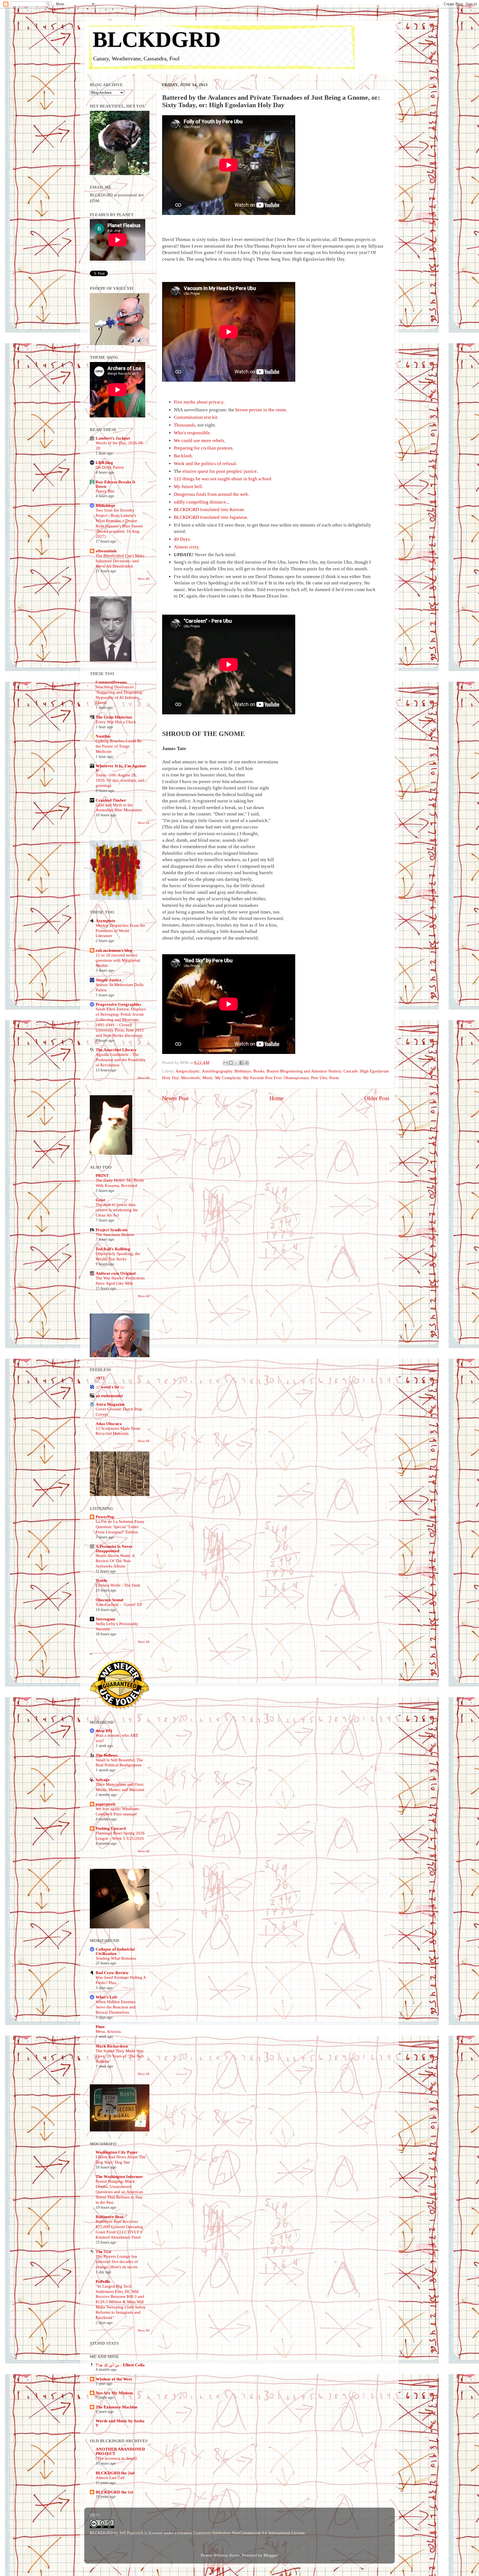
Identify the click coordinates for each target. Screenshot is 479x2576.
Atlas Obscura (109, 1424)
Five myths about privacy (199, 402)
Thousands (184, 425)
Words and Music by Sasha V (120, 2423)
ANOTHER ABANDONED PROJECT (120, 2451)
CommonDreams (111, 682)
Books (259, 1071)
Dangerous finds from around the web (211, 494)
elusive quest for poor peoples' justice (220, 471)
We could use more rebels (199, 441)
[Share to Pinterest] (247, 1063)
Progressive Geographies (118, 1004)
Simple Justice (109, 980)
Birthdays (243, 1071)
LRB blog (104, 462)
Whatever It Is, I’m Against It (121, 768)
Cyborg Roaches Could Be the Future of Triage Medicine (119, 746)
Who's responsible (192, 433)
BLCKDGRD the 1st (114, 2492)
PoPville (103, 2281)
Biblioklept (105, 505)
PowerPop (105, 1517)
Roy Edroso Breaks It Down (115, 484)
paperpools (106, 1804)
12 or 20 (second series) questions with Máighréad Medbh (118, 960)
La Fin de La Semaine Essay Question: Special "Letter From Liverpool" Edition (120, 1527)
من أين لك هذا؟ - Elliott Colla (120, 2365)
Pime (100, 2027)
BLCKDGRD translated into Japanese (211, 517)
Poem (334, 1078)
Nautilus (103, 736)
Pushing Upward (111, 1828)
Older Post (377, 1098)
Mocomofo (191, 1078)
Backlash (183, 456)
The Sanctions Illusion (115, 1235)
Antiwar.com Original (116, 1273)
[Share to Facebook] (241, 1063)
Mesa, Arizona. (109, 2031)
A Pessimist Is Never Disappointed (114, 1549)
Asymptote (105, 921)
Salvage (103, 1780)
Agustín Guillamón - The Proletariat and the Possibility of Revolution (121, 1060)
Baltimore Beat (109, 2217)
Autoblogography (217, 1071)
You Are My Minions (114, 2393)
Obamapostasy (296, 1078)
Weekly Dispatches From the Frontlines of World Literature (120, 931)
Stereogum (105, 1619)
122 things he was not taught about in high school (223, 479)
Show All (144, 579)
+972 (100, 1378)
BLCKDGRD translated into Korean (209, 510)
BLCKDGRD (157, 39)
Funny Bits (105, 491)
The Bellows (107, 1755)
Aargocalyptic (188, 1071)
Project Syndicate (112, 1230)
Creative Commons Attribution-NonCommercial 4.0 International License (241, 2533)
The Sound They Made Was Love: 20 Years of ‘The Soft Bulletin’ (120, 2056)
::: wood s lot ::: (110, 1387)
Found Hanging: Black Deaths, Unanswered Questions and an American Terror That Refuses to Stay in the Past (119, 2192)
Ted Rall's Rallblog (113, 1249)
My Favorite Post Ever (262, 1078)
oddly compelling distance (200, 502)
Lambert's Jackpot (113, 438)
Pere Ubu (319, 1078)
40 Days (182, 539)
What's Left (106, 1997)
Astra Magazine (110, 1404)
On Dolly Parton (110, 467)
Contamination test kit (196, 417)
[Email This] (226, 1063)
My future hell (188, 487)
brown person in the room (261, 410)
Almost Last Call (110, 2478)
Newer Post (175, 1098)
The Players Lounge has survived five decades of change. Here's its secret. (117, 2262)
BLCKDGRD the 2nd (115, 2473)
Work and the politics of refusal (205, 464)
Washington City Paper (117, 2152)
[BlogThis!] (231, 1063)
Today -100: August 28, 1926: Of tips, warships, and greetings (120, 780)
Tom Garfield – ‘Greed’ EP (119, 1605)
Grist (100, 1200)
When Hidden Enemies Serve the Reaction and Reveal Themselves (116, 2007)
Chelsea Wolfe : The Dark (118, 1585)
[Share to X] (236, 1063)
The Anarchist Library (116, 1050)
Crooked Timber (111, 800)
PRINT (102, 1175)
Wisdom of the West (114, 2379)
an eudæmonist (109, 1396)
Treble (101, 1580)
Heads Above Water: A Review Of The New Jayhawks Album (115, 1561)
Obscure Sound (109, 1600)
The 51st (103, 2252)
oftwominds (106, 551)
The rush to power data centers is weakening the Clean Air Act (117, 1210)
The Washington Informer (119, 2176)
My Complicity (228, 1078)
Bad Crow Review (112, 1973)
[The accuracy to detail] (116, 2458)
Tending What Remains (116, 1958)
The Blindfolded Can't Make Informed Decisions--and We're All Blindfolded (120, 561)
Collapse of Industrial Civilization (115, 1951)
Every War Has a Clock (116, 722)
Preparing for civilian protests (203, 448)
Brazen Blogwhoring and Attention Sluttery (304, 1071)
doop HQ (104, 1730)
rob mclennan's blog (114, 950)
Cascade (351, 1071)
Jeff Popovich (131, 2533)
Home (277, 1098)
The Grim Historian (114, 717)
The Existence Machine (117, 2407)
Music (208, 1078)
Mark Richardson (112, 2046)
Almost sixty (186, 547)
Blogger (270, 2555)
